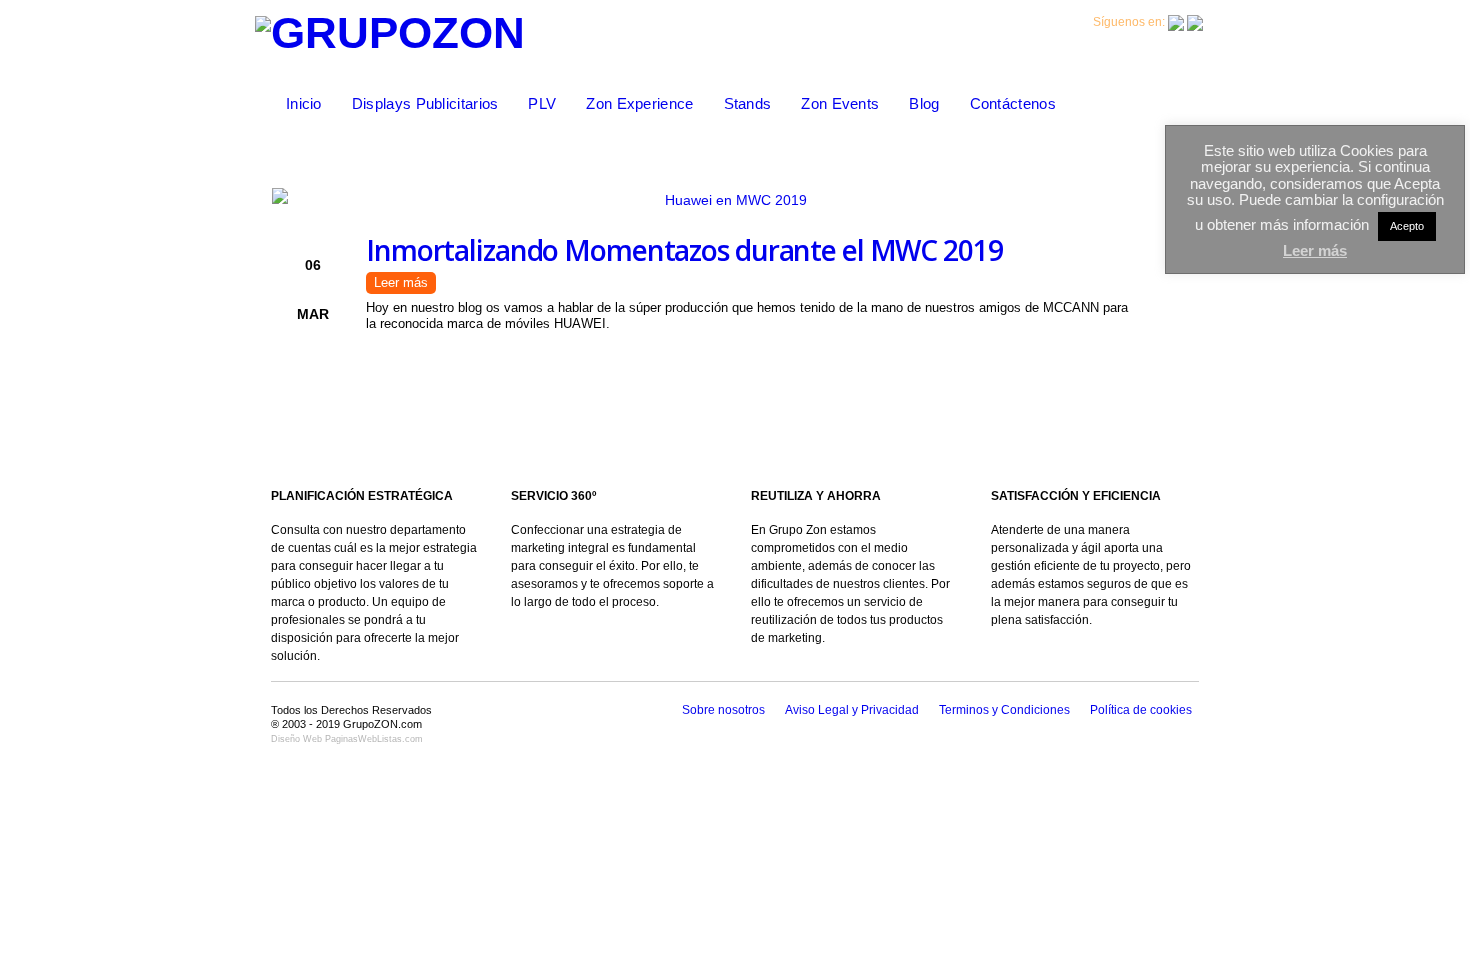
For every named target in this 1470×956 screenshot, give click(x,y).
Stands (748, 103)
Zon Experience (639, 103)
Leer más (401, 283)
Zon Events (840, 103)
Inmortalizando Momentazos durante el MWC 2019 (684, 250)
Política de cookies (1141, 710)
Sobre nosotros (723, 710)
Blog (924, 103)
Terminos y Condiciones (1004, 710)
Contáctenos (1013, 103)
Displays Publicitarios (425, 103)
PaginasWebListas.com (374, 739)
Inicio (304, 103)
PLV (542, 103)
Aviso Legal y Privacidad (852, 710)
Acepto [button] (1407, 226)
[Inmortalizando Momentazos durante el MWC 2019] (728, 199)
